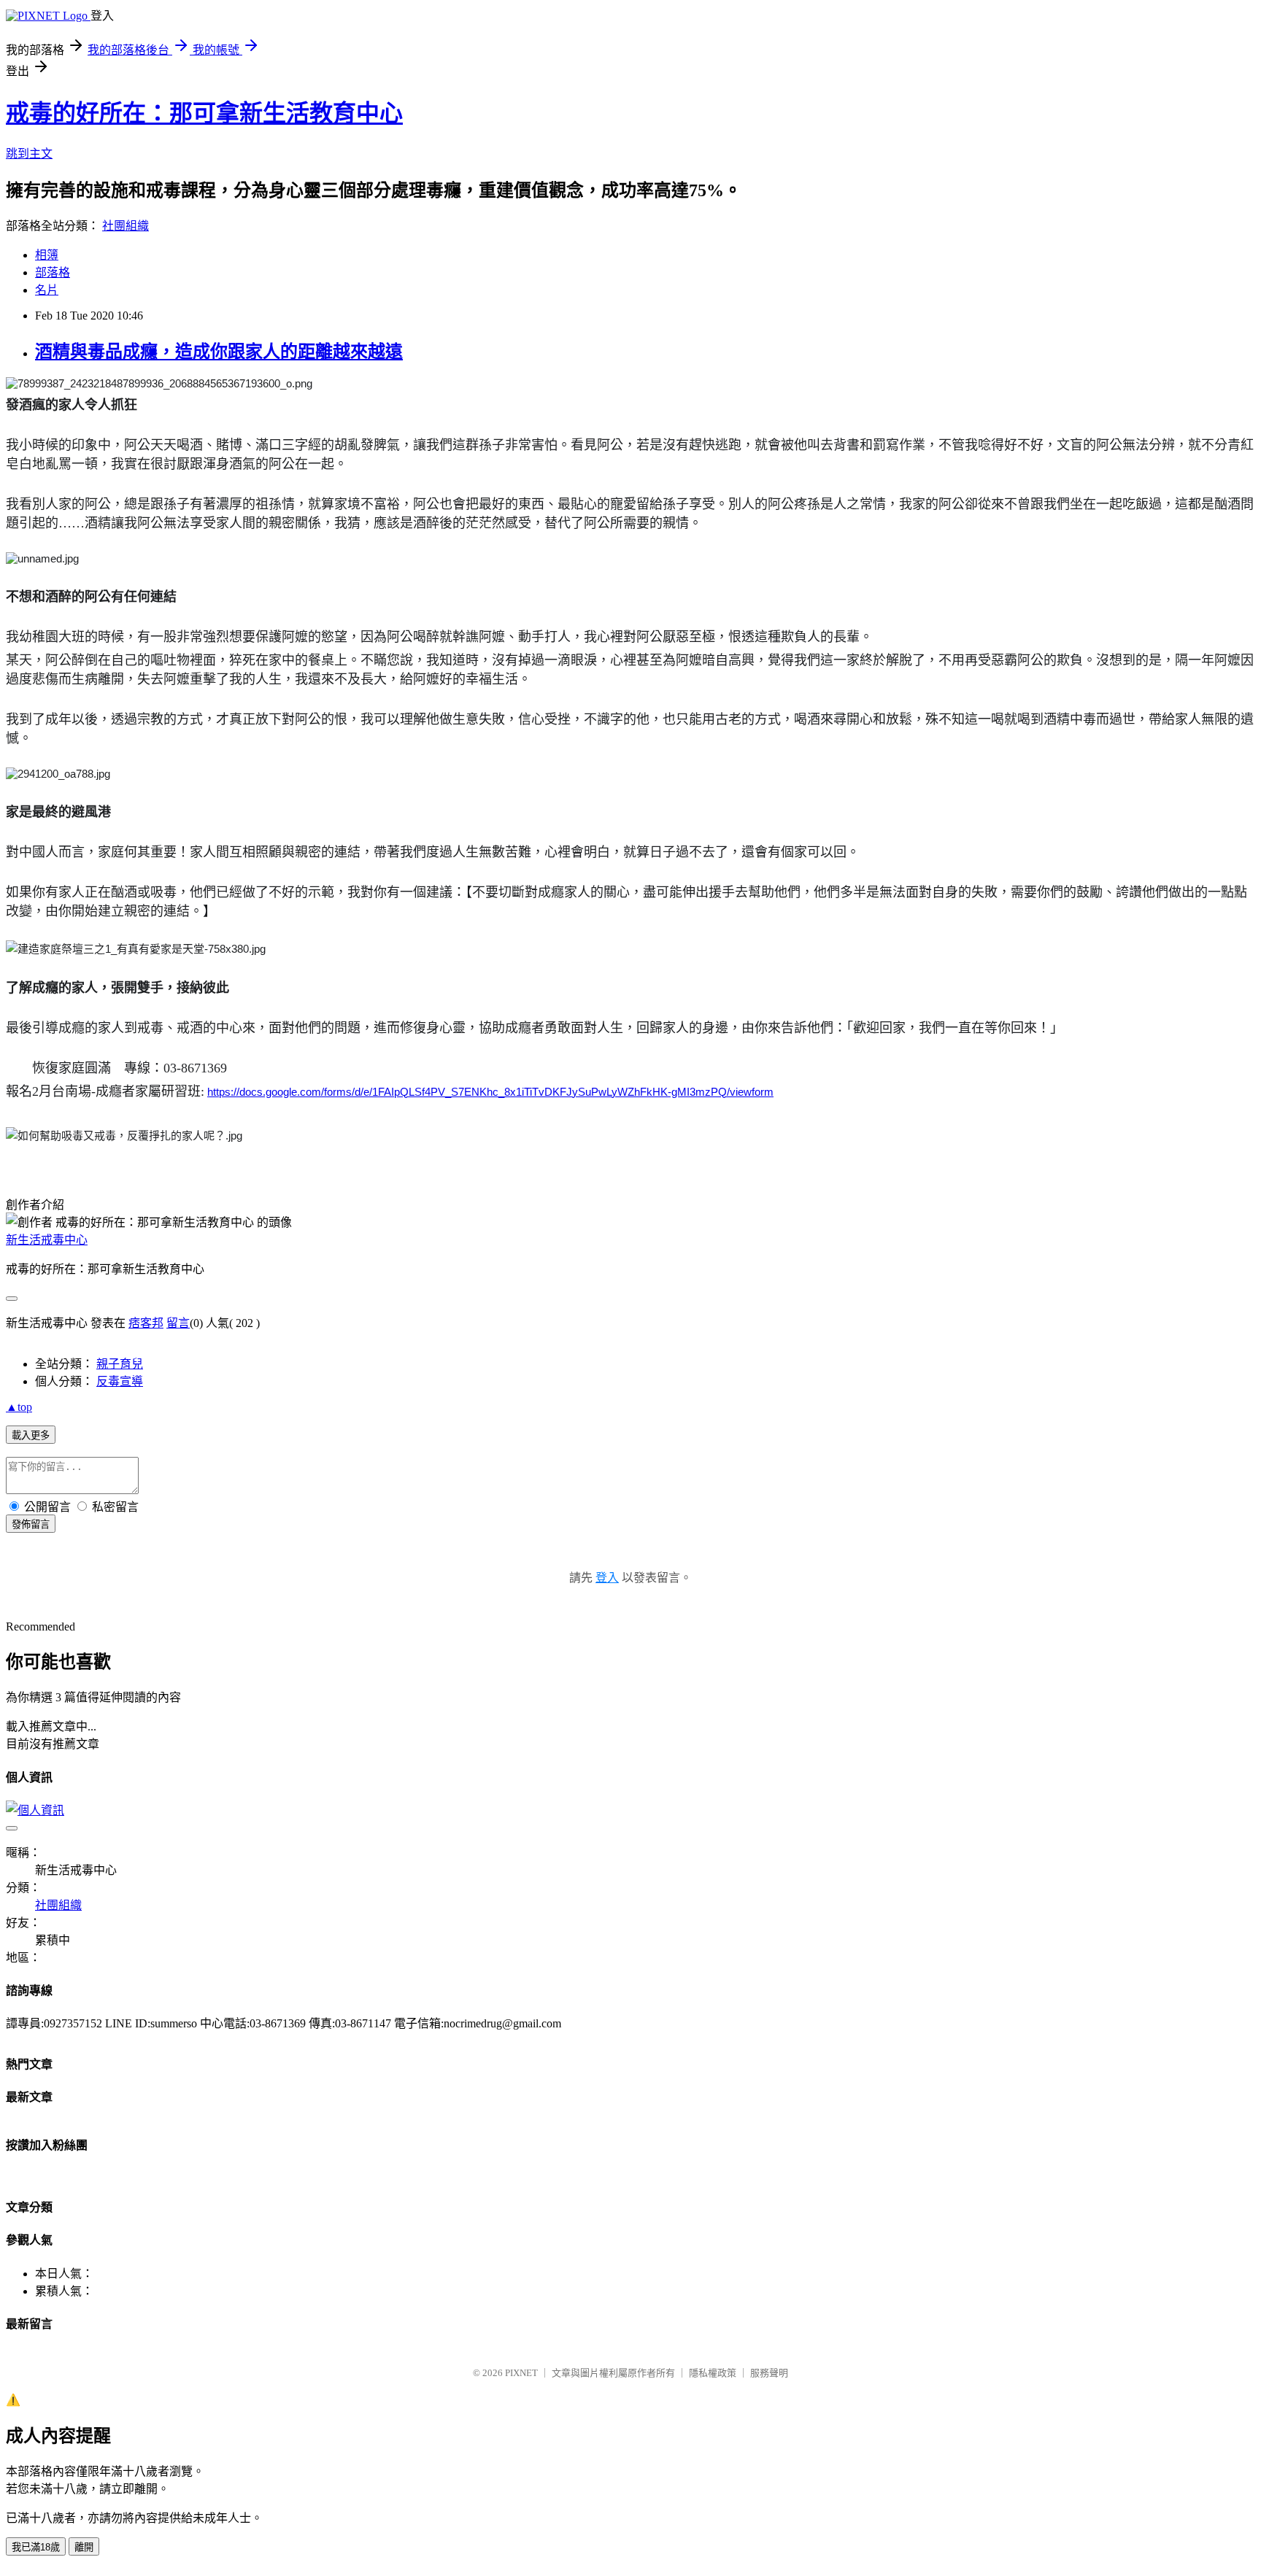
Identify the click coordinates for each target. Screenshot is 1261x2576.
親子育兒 (120, 1364)
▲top (19, 1407)
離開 (84, 2547)
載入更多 (31, 1435)
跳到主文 (29, 154)
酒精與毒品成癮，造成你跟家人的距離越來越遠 (219, 352)
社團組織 (126, 226)
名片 (47, 290)
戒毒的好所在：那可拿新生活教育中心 (204, 113)
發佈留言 (31, 1524)
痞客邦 (146, 1323)
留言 (178, 1323)
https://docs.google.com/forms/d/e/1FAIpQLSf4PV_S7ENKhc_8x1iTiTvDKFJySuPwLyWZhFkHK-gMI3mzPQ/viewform (490, 1092)
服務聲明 (769, 2373)
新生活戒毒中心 (47, 1240)
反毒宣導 (120, 1381)
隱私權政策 (713, 2373)
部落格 (53, 272)
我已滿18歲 (36, 2547)
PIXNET (521, 2373)
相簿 (47, 255)
